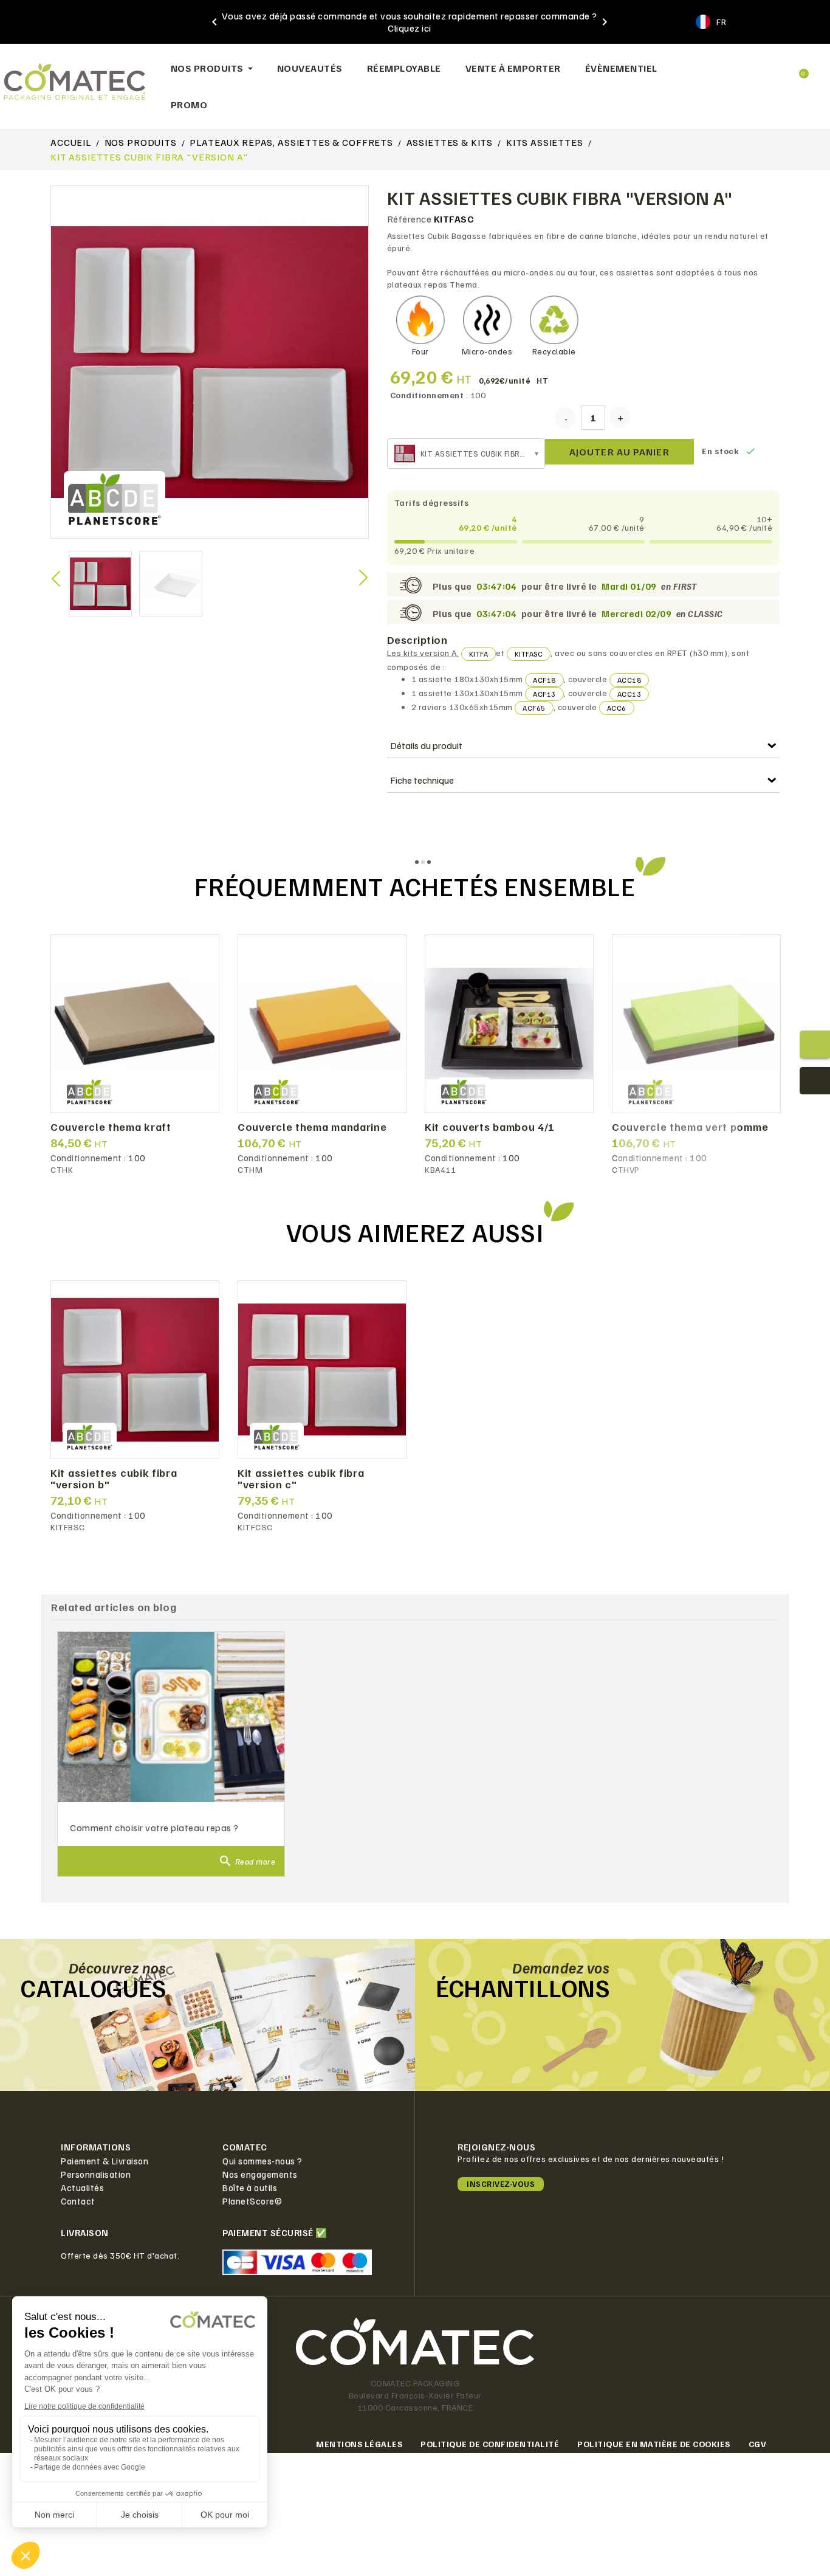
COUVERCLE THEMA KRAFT (111, 1127)
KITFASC (529, 654)
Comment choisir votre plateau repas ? (154, 1828)
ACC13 (629, 694)
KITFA (479, 654)
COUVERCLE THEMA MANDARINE (312, 1127)
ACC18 (629, 680)
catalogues (93, 1987)
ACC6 (617, 708)
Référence (410, 219)
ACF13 (544, 694)
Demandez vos (561, 1967)
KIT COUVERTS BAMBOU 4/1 (490, 1127)
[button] (719, 68)
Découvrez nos (118, 1967)
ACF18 (544, 680)
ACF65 (534, 708)
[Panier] (798, 68)
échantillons (523, 1987)
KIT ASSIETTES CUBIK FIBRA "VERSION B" (114, 1479)
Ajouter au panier (619, 452)
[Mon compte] (758, 69)
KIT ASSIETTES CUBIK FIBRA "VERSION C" (301, 1479)
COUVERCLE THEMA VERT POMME (690, 1127)
